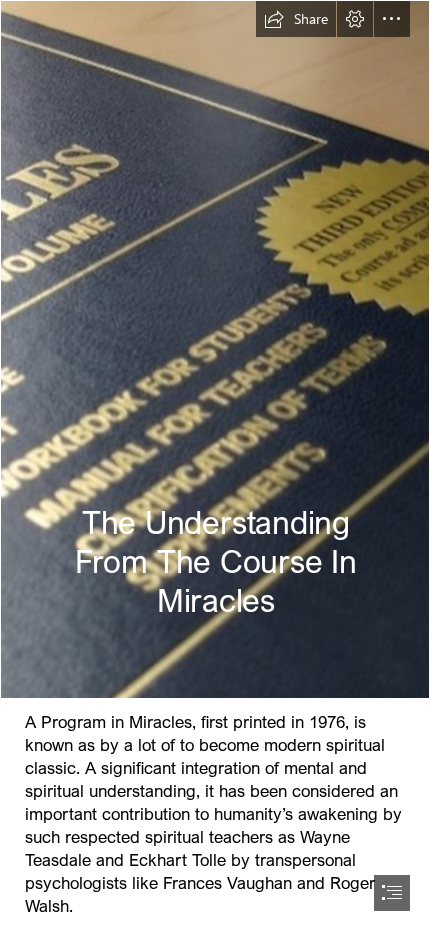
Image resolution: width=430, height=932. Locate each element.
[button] (296, 19)
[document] (215, 466)
